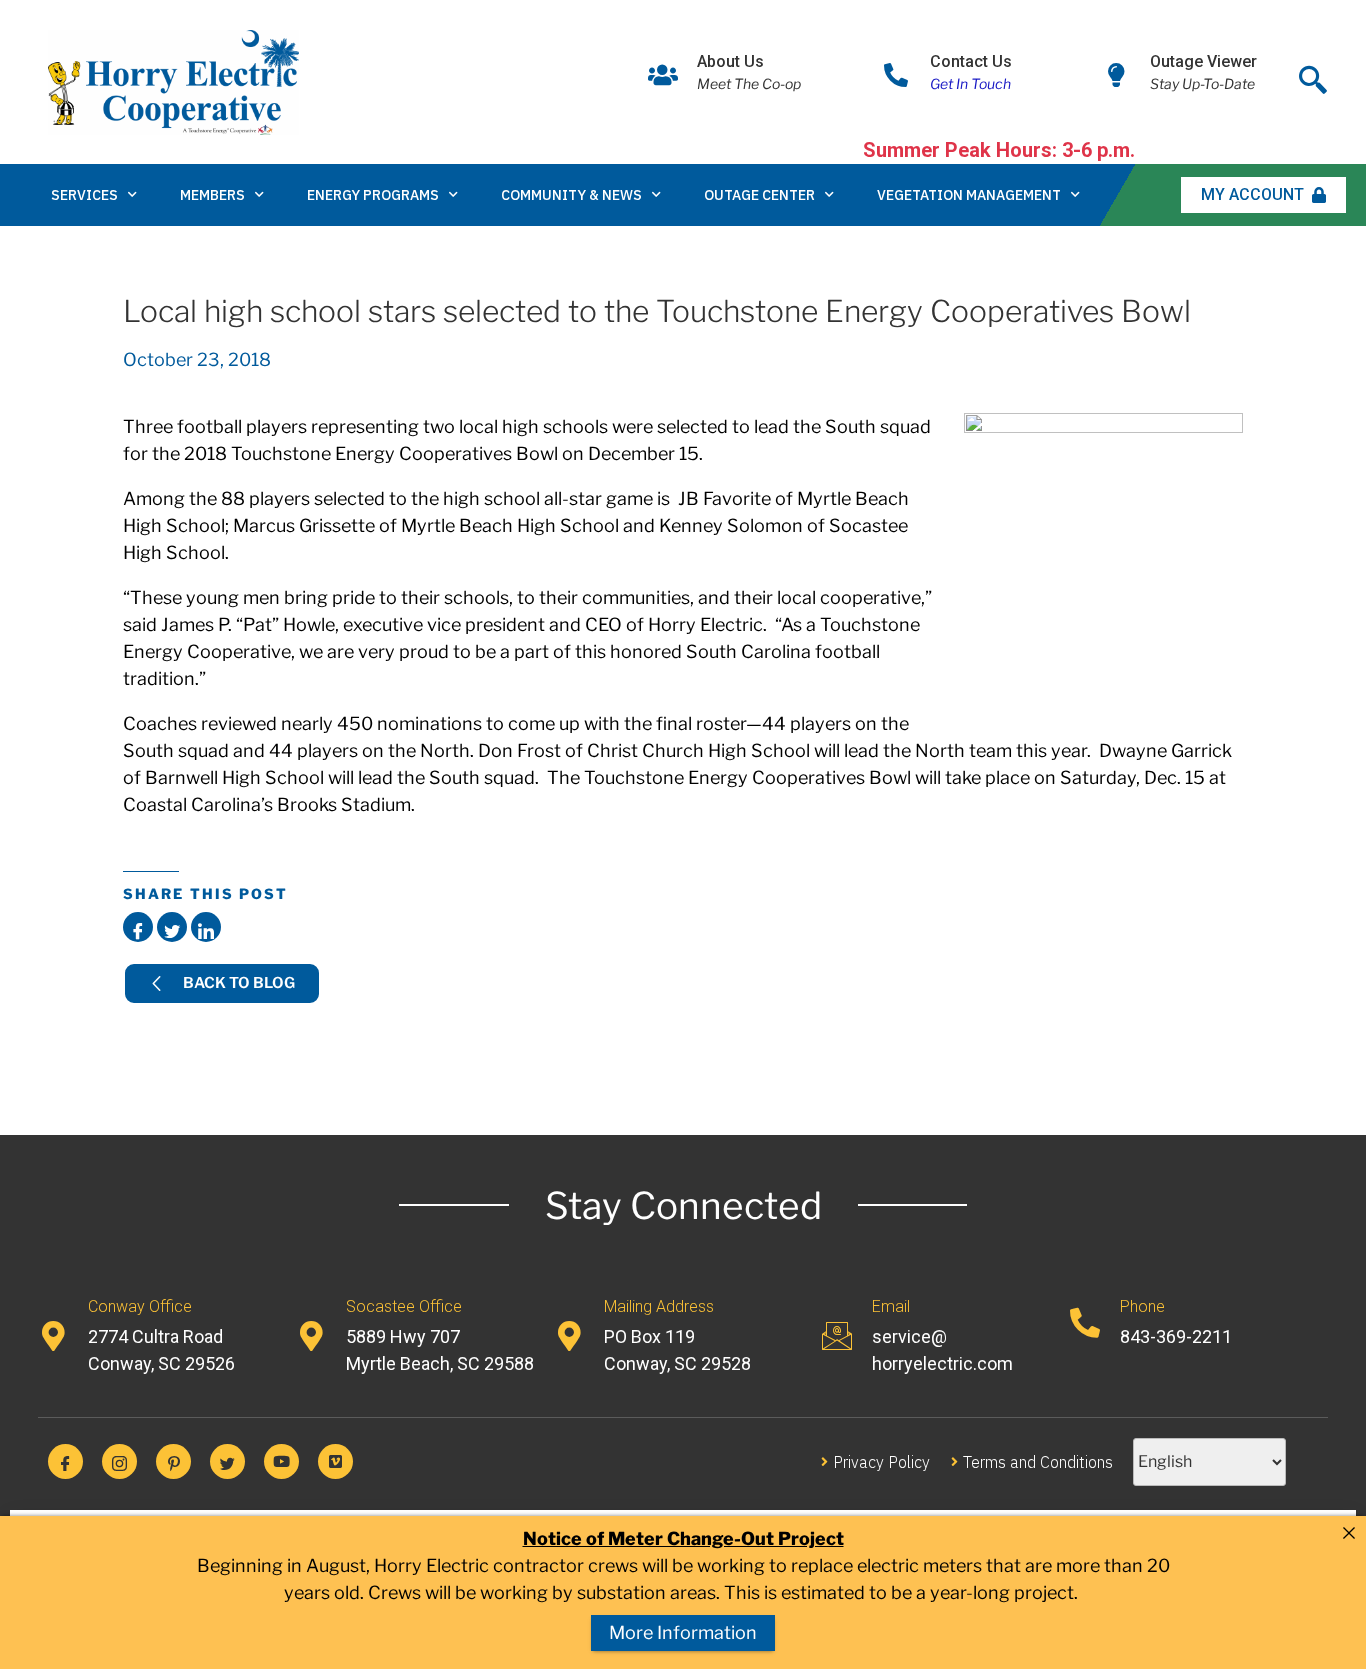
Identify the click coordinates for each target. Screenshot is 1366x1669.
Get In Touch (970, 83)
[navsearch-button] (1313, 74)
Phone (1142, 1306)
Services (84, 195)
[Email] (837, 1336)
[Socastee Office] (311, 1336)
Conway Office (140, 1306)
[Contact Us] (896, 75)
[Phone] (1085, 1323)
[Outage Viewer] (1116, 75)
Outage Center (759, 195)
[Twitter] (227, 1461)
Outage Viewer (1203, 61)
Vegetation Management (969, 195)
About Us (730, 61)
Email (891, 1306)
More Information (683, 1632)
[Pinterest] (173, 1461)
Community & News (571, 195)
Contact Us (971, 61)
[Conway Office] (53, 1336)
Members (212, 195)
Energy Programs (373, 195)
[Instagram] (119, 1461)
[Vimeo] (335, 1461)
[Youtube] (281, 1461)
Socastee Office (404, 1306)
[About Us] (663, 75)
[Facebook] (65, 1461)
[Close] (1349, 1533)
